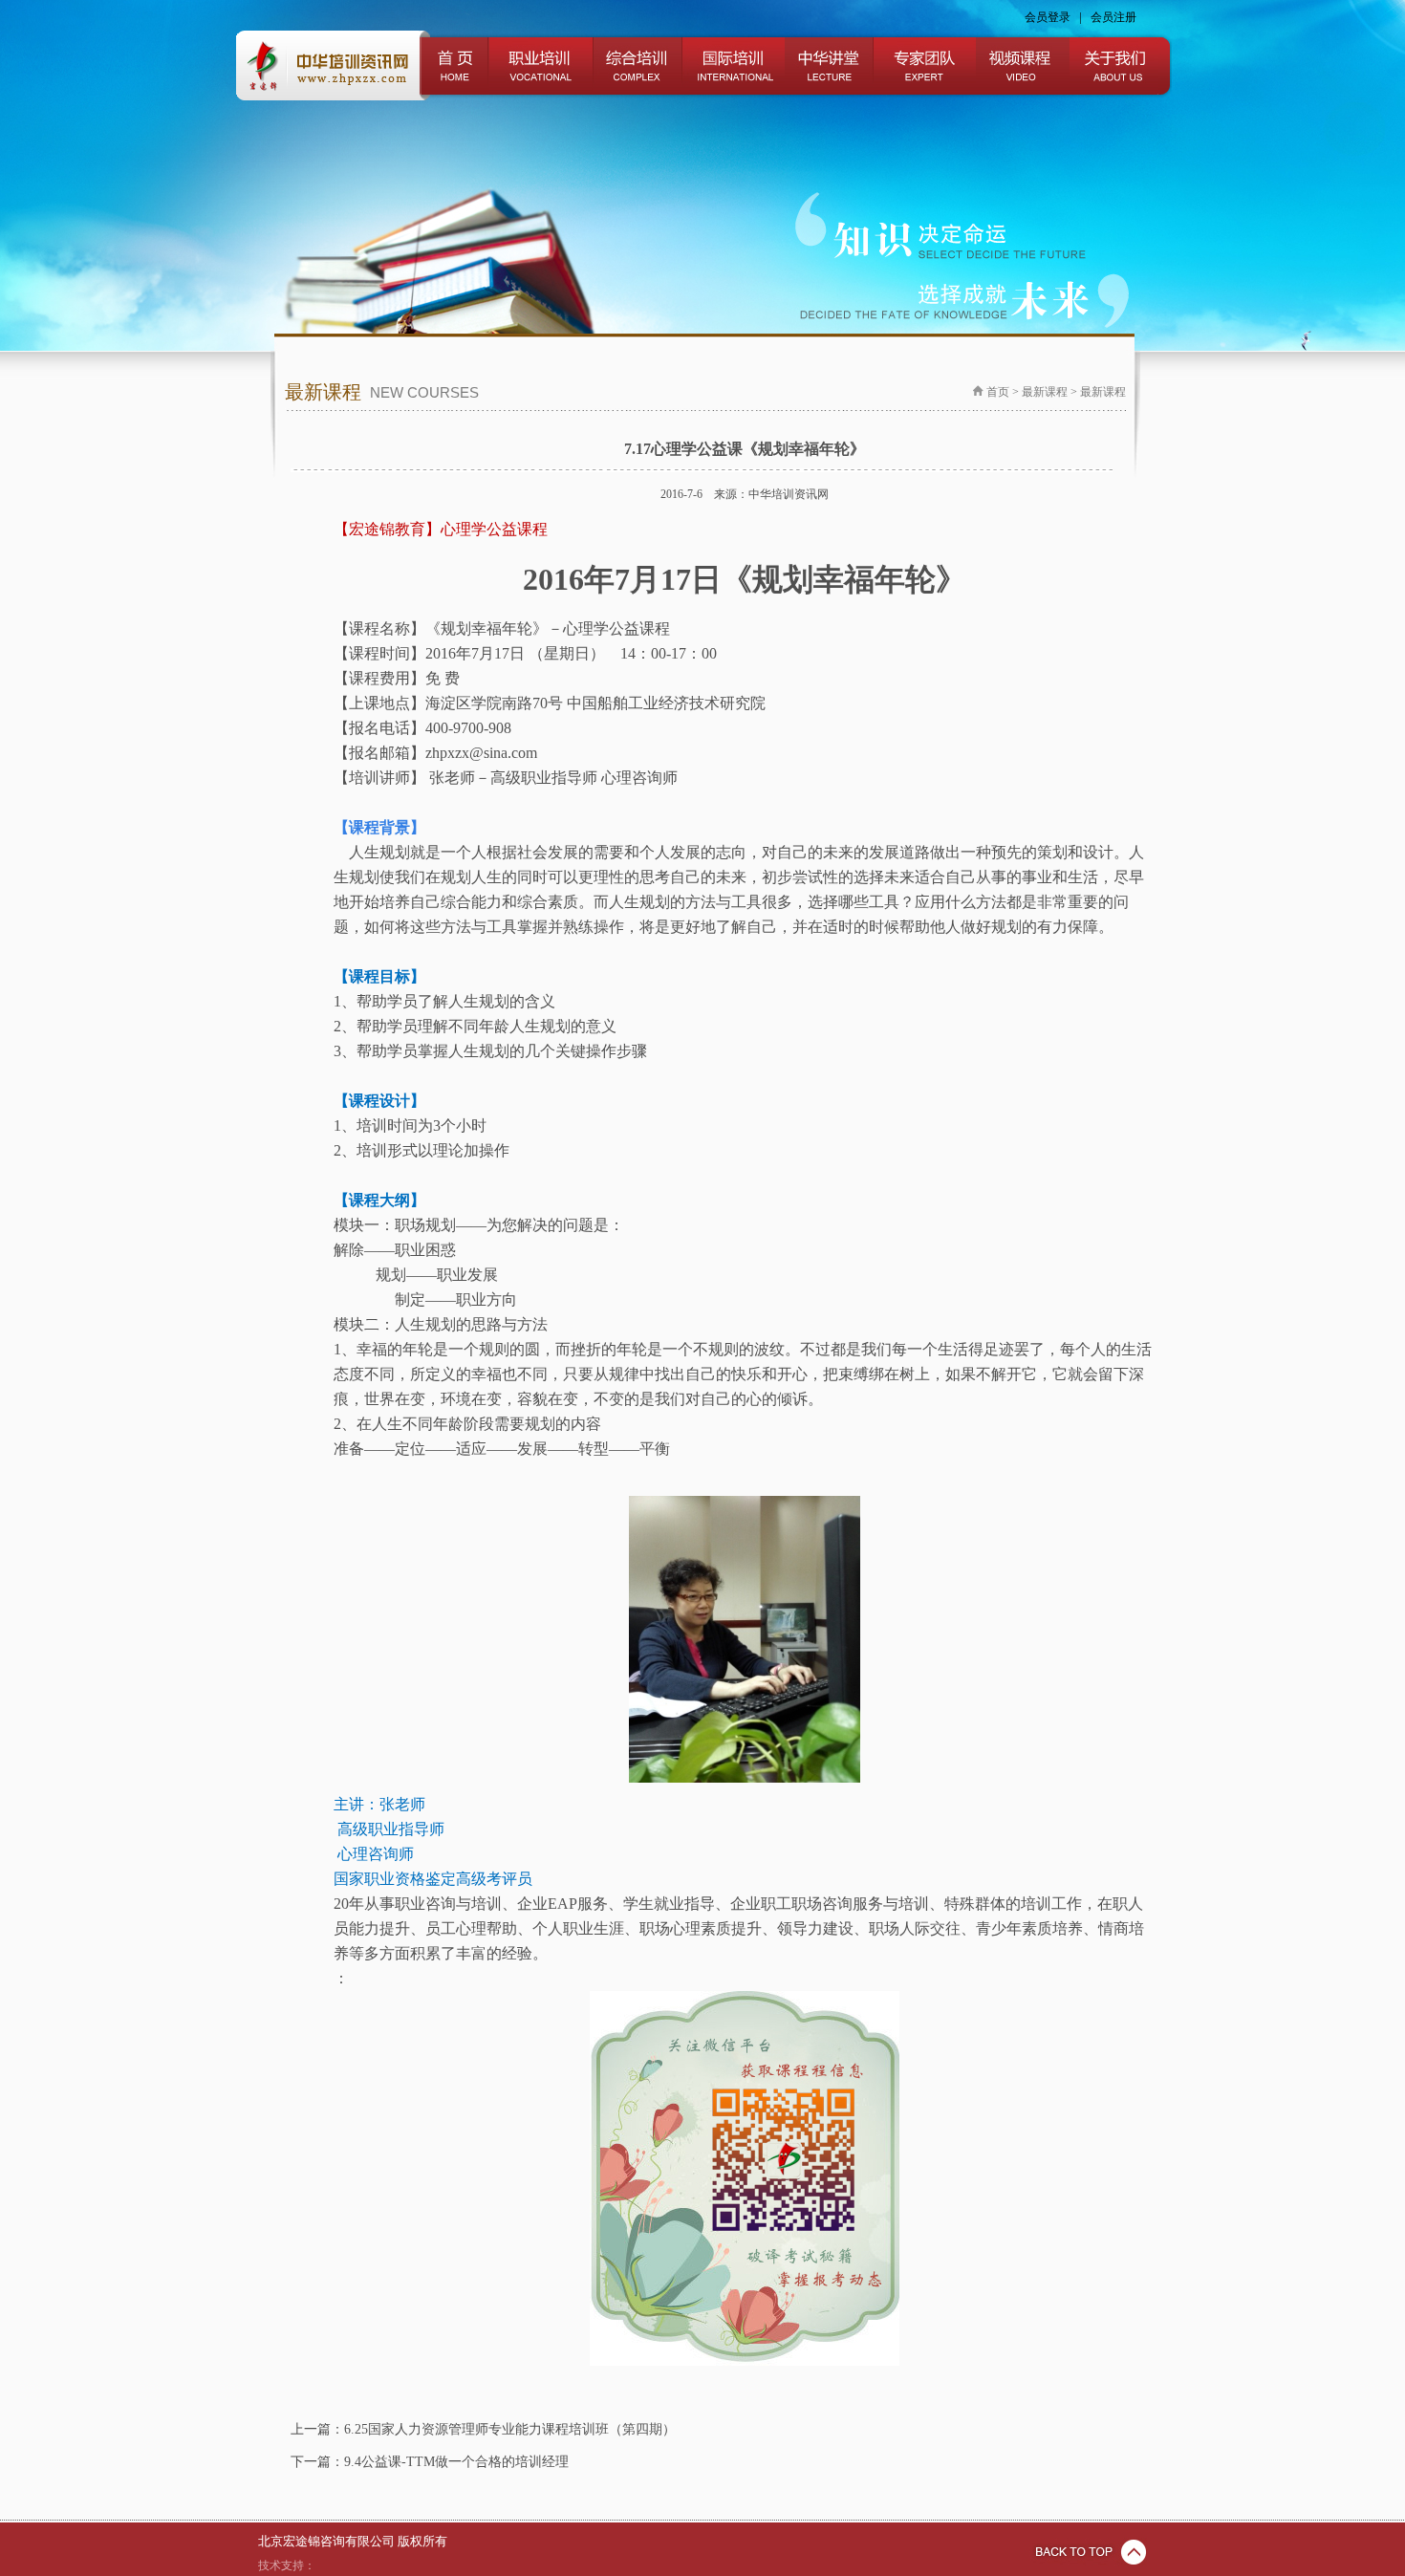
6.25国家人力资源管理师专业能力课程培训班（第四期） (510, 2429)
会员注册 (1113, 17)
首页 (998, 392)
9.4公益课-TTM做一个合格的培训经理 (456, 2462)
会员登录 (1048, 17)
